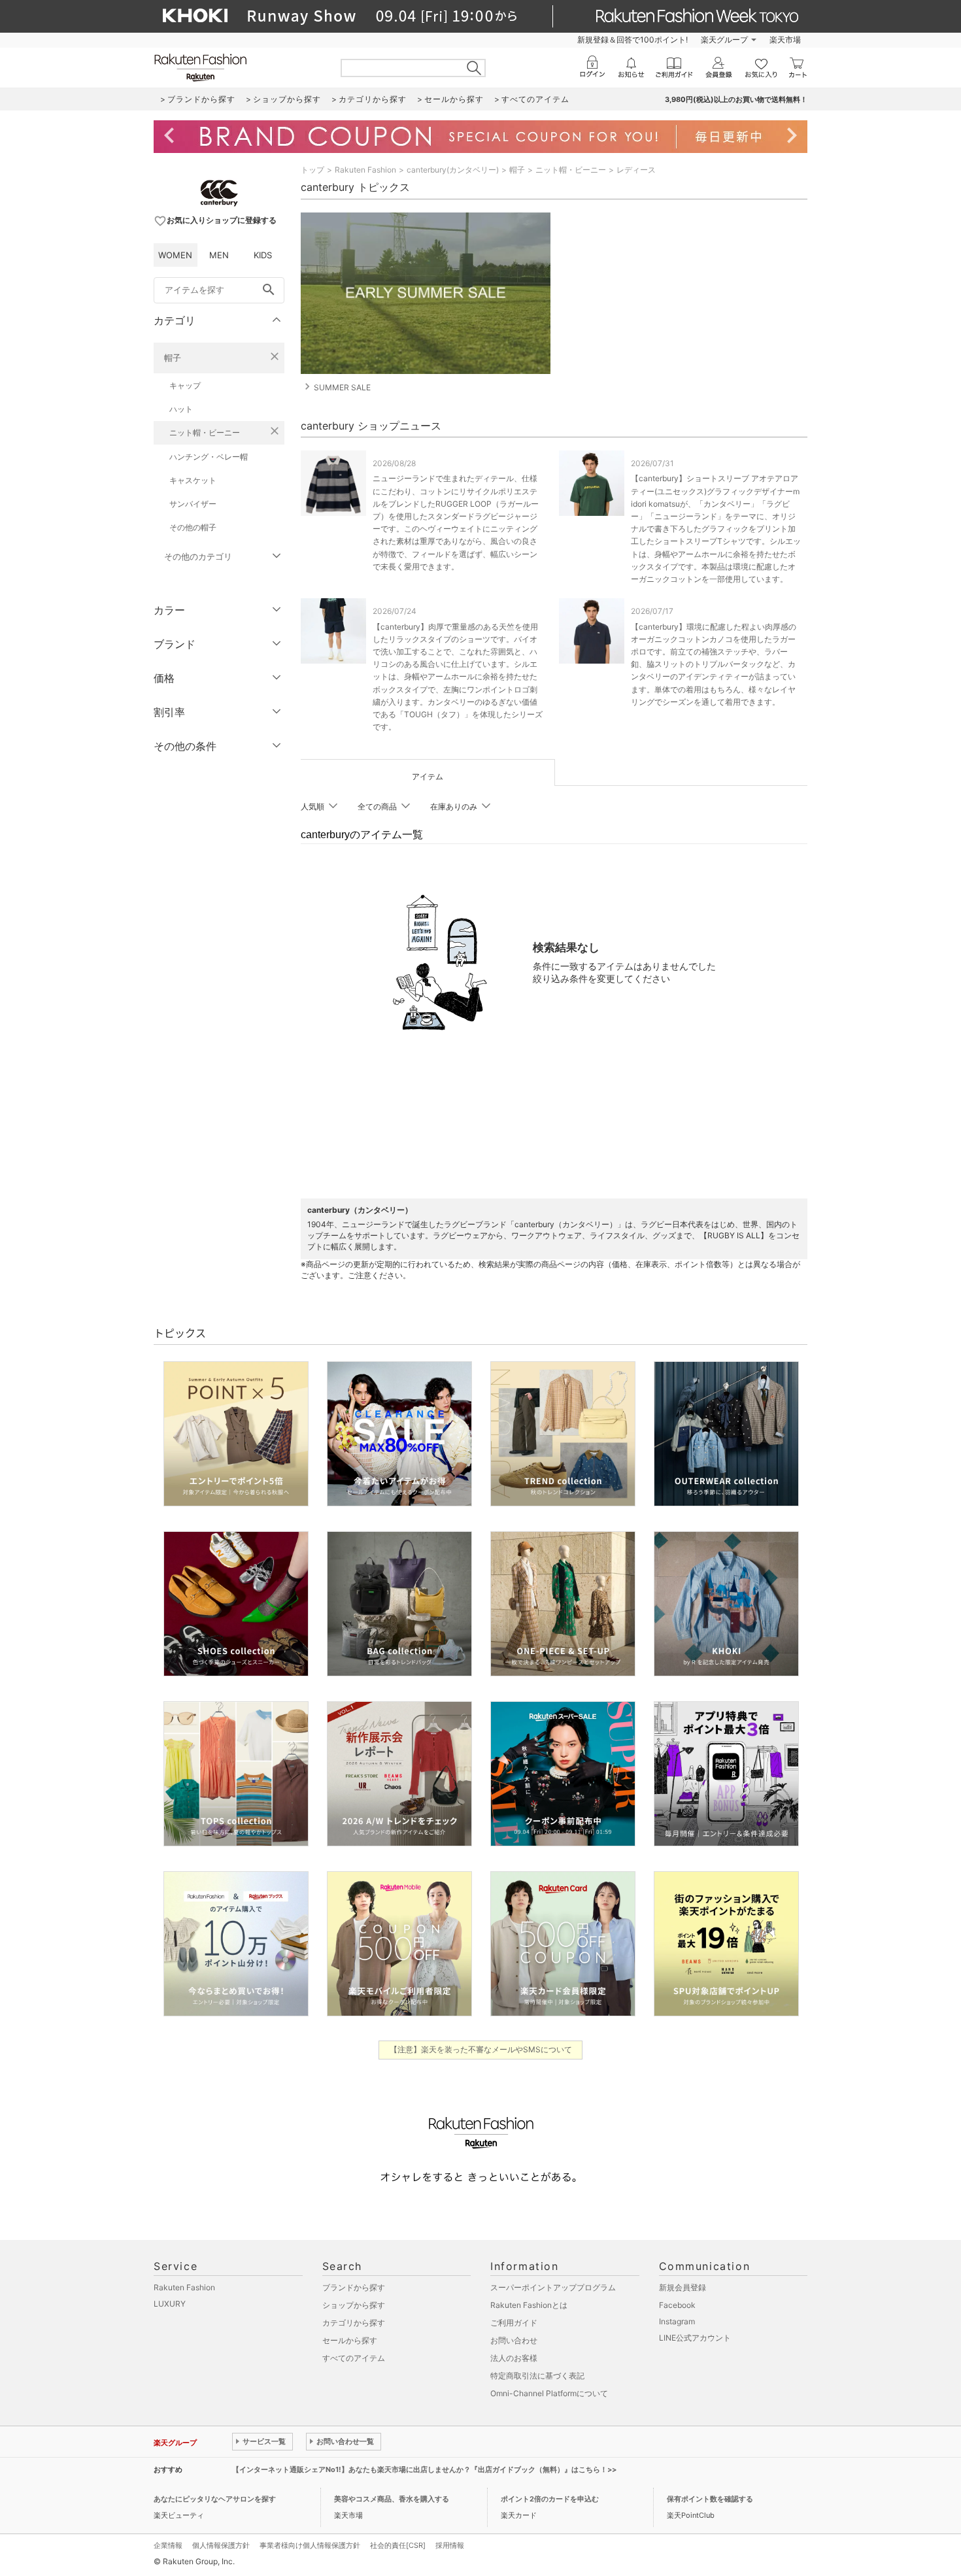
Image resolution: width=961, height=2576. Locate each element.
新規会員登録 (683, 2287)
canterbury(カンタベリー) (453, 170)
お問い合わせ (514, 2340)
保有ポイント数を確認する (710, 2499)
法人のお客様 (514, 2358)
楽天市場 (785, 40)
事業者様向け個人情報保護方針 (310, 2545)
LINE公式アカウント (695, 2338)
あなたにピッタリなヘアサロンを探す (215, 2499)
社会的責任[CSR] (398, 2545)
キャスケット (193, 480)
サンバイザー (193, 504)
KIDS (263, 255)
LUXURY (170, 2304)
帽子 (173, 358)
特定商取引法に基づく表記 (537, 2376)
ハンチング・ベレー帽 (209, 457)
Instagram (677, 2321)
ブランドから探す (354, 2287)
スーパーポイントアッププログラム (553, 2287)
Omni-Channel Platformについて (549, 2393)
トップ (312, 170)
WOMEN (175, 255)
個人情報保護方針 (221, 2545)
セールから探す (350, 2340)
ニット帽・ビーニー (205, 432)
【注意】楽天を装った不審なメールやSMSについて (481, 2049)
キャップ (185, 385)
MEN (219, 255)
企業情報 (168, 2545)
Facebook (677, 2305)
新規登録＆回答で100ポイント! (632, 40)
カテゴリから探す (354, 2323)
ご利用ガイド (514, 2323)
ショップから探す (354, 2305)
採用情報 (450, 2545)
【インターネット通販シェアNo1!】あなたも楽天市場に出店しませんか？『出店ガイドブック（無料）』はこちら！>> (424, 2469)
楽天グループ (724, 40)
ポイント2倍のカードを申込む (550, 2499)
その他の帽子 (193, 527)
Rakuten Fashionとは (529, 2305)
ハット (181, 409)
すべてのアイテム (354, 2358)
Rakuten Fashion (365, 170)
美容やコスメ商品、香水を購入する (392, 2499)
